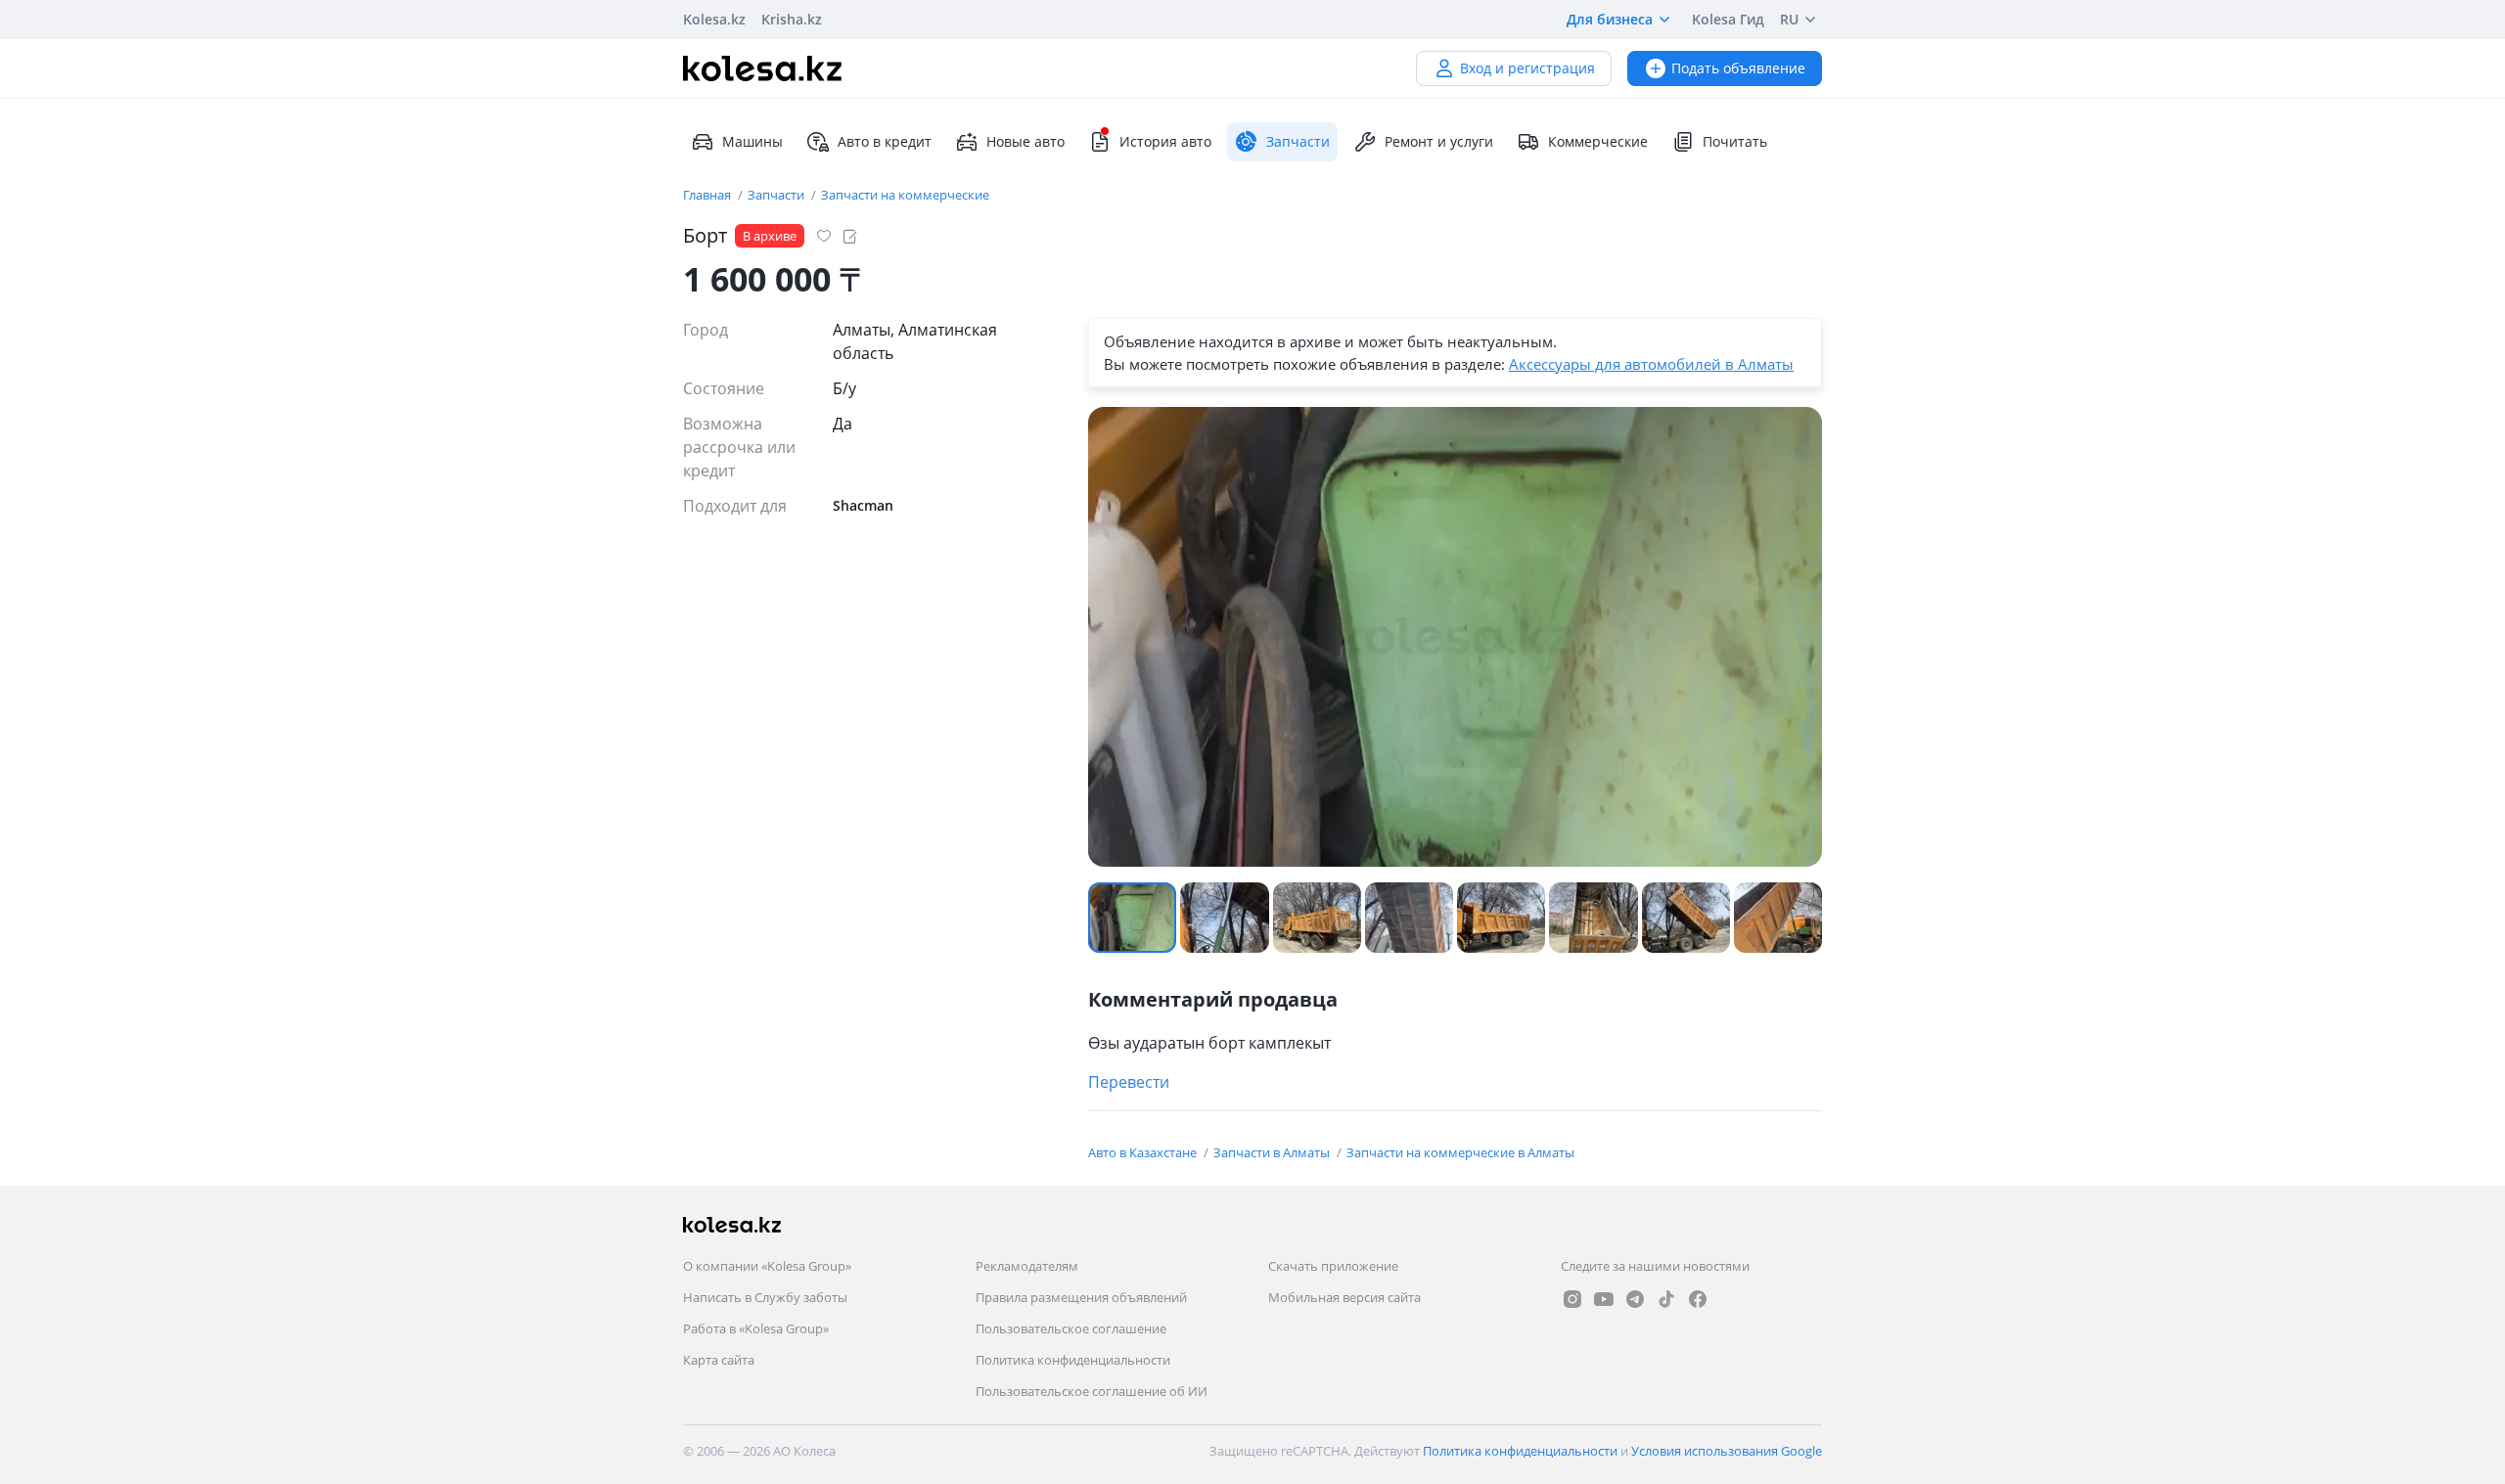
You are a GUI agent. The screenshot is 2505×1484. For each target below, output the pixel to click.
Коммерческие (1598, 141)
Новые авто (1025, 141)
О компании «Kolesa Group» (767, 1266)
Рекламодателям (1027, 1266)
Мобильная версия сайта (1344, 1297)
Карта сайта (719, 1360)
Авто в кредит (885, 141)
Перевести (1129, 1082)
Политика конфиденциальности (1073, 1360)
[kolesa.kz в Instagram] (1572, 1299)
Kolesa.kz (714, 19)
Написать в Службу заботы (765, 1297)
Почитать (1735, 141)
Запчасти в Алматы (1273, 1152)
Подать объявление (1738, 68)
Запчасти (777, 195)
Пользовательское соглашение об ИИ (1092, 1391)
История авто (1165, 141)
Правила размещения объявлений (1081, 1297)
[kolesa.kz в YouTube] (1604, 1299)
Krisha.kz (792, 19)
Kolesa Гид (1728, 19)
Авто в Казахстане (1144, 1152)
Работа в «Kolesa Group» (756, 1328)
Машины (752, 141)
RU (1789, 19)
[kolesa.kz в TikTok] (1666, 1299)
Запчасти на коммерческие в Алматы (1460, 1152)
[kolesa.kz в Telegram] (1635, 1299)
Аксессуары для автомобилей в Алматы (1651, 364)
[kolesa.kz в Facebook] (1698, 1299)
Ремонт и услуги (1439, 141)
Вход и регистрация (1527, 68)
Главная (708, 195)
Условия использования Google (1727, 1451)
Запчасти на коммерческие (905, 195)
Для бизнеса (1610, 19)
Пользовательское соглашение (1071, 1328)
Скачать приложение (1333, 1266)
